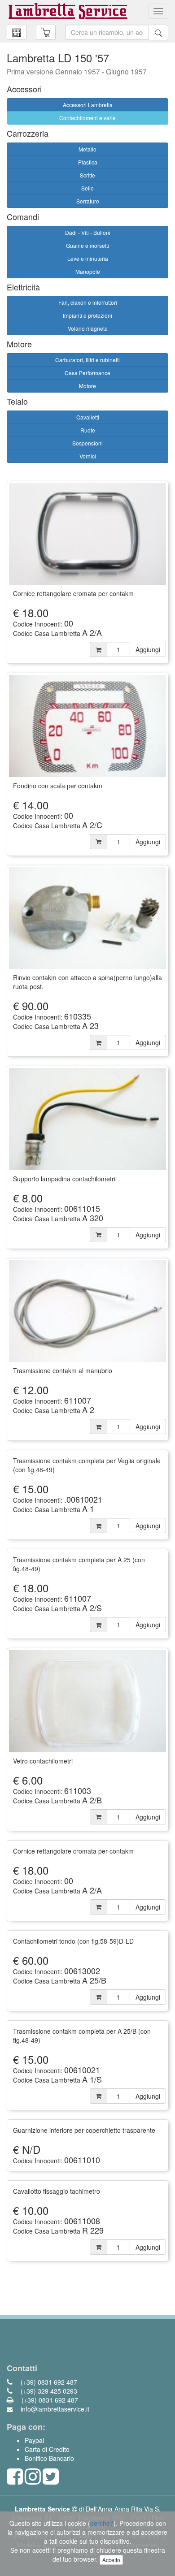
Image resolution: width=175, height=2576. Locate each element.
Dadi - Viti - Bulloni (88, 232)
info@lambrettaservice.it (54, 2409)
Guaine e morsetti (87, 245)
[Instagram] (33, 2481)
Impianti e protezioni (87, 315)
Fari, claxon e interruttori (88, 302)
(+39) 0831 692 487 (48, 2382)
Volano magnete (88, 328)
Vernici (88, 456)
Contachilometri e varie (87, 118)
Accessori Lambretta (88, 105)
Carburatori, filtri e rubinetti (87, 360)
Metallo (87, 149)
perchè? (102, 2523)
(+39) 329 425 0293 (48, 2391)
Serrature (88, 201)
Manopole (88, 271)
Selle (87, 188)
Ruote (88, 430)
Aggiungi (148, 649)
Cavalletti (88, 417)
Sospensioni (87, 443)
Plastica (88, 162)
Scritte (87, 175)
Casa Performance (87, 373)
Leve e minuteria (88, 258)
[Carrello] (17, 32)
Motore (87, 386)
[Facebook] (15, 2481)
